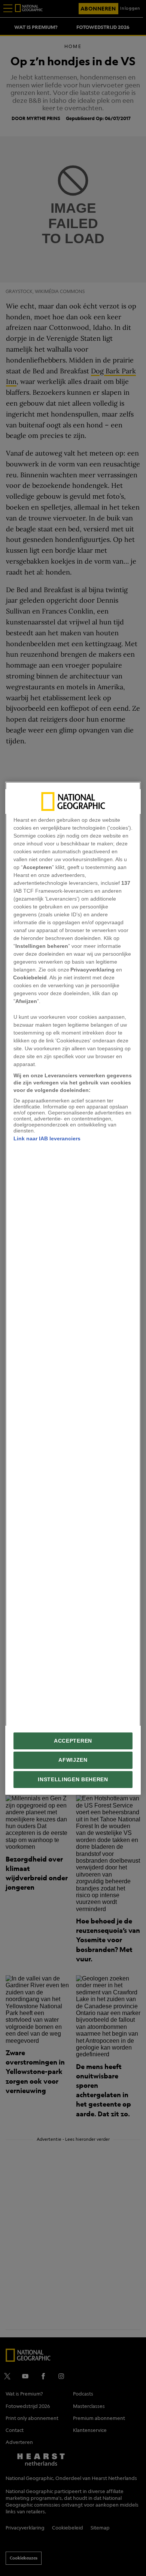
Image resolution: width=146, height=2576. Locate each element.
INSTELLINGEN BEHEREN (73, 1779)
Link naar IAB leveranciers (47, 1138)
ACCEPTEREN (73, 1741)
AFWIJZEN (73, 1760)
